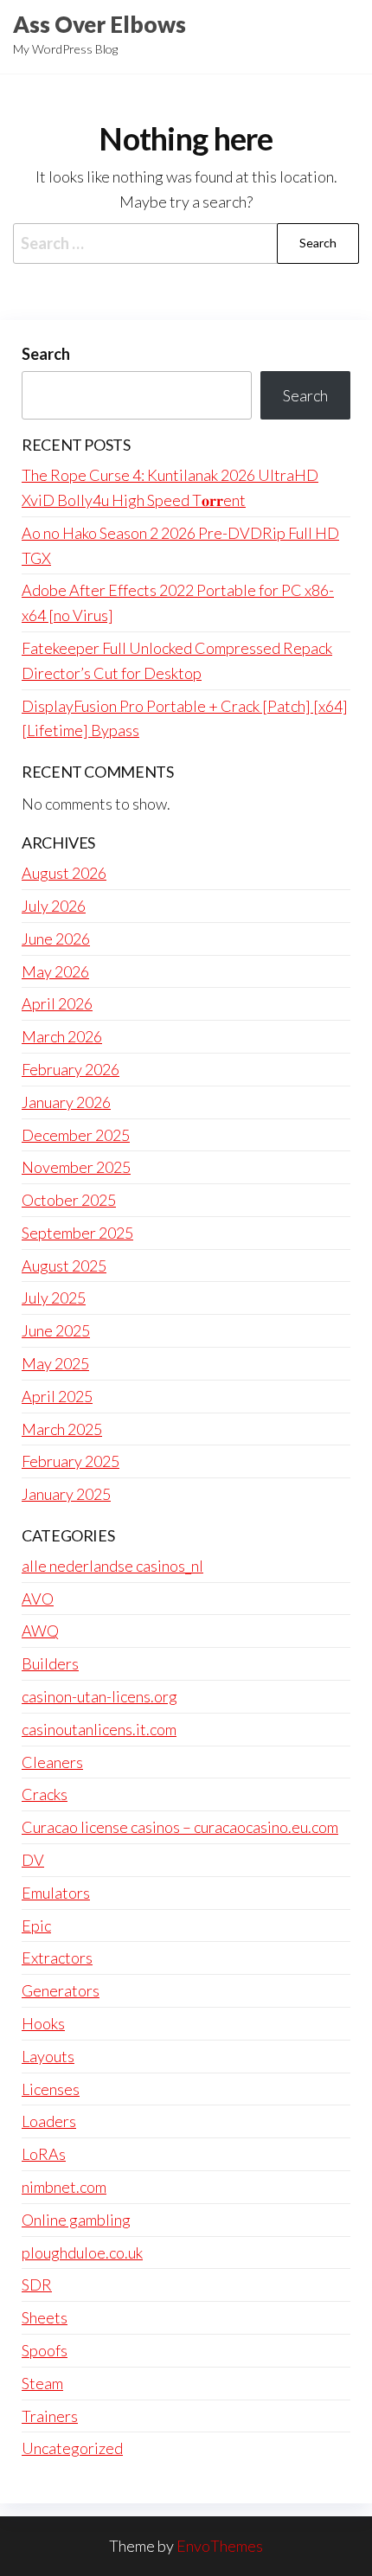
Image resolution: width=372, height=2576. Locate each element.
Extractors (57, 1958)
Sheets (45, 2317)
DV (33, 1860)
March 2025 (62, 1429)
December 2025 (76, 1135)
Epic (36, 1926)
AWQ (40, 1631)
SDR (37, 2284)
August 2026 (64, 873)
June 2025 (56, 1330)
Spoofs (45, 2350)
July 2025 (54, 1298)
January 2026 (66, 1102)
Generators (61, 1990)
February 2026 (71, 1069)
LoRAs (44, 2154)
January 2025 (66, 1494)
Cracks (45, 1794)
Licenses (51, 2089)
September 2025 (77, 1233)
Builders (50, 1663)
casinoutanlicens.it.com (99, 1729)
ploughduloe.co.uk (82, 2252)
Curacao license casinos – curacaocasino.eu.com (180, 1827)
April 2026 (57, 1003)
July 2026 (54, 906)
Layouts (48, 2056)
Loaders (49, 2121)
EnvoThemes (220, 2546)
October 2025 (69, 1200)
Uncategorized (72, 2448)
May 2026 (55, 971)
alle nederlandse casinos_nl (112, 1566)
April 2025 (57, 1396)
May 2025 (55, 1363)
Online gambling (76, 2220)
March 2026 (62, 1036)
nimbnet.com (64, 2187)
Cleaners (52, 1762)
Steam (42, 2383)
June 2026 (56, 939)
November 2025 (76, 1167)
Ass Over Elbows (99, 24)
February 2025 (71, 1461)
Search (46, 354)
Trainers (50, 2416)
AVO (38, 1599)
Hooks (43, 2023)
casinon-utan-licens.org (99, 1696)
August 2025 (64, 1266)
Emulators (56, 1893)
